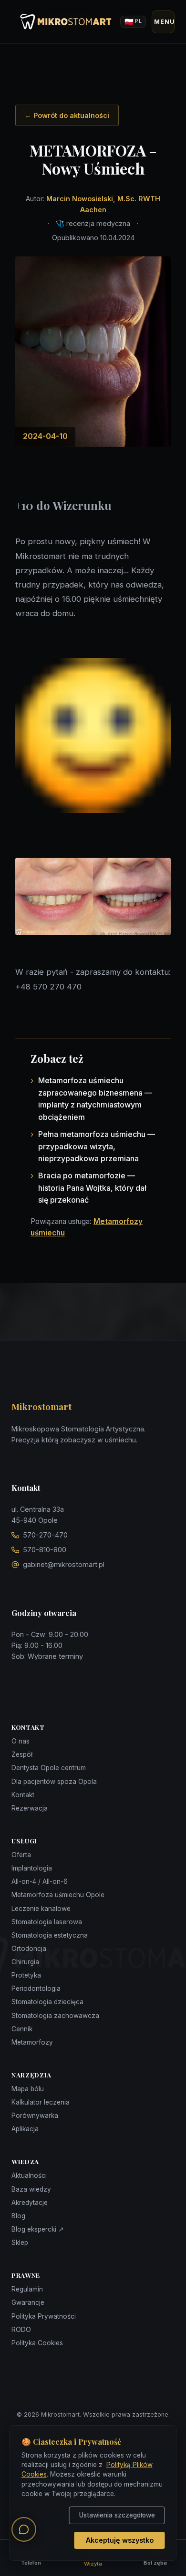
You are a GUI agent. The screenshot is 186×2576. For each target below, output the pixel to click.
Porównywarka (35, 2116)
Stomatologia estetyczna (50, 1935)
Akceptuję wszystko (120, 2540)
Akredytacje (30, 2203)
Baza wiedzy (31, 2189)
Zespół (22, 1754)
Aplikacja (25, 2129)
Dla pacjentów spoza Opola (54, 1782)
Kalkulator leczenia (41, 2102)
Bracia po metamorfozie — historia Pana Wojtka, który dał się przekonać (92, 1188)
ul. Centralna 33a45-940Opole (38, 1515)
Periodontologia (36, 1988)
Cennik (22, 2029)
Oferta (21, 1855)
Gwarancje (28, 2302)
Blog (18, 2216)
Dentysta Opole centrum (49, 1768)
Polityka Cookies (37, 2343)
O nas (21, 1741)
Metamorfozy (32, 2042)
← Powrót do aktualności (67, 115)
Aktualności (29, 2175)
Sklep (20, 2243)
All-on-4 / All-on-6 (40, 1881)
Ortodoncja (29, 1949)
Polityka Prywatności (44, 2316)
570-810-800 (45, 1550)
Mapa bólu (28, 2089)
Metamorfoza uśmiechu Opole (58, 1895)
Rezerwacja (30, 1808)
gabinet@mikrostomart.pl (64, 1564)
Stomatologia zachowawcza (55, 2016)
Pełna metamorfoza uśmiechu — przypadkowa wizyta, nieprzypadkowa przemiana (97, 1146)
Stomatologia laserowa (47, 1922)
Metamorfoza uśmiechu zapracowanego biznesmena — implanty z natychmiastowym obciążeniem (95, 1099)
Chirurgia (25, 1962)
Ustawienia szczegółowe (117, 2515)
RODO (21, 2330)
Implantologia (32, 1868)
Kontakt (23, 1795)
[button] (24, 2529)
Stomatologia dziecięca (47, 2002)
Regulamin (27, 2289)
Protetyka (26, 1975)
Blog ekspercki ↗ (38, 2229)
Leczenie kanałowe (41, 1909)
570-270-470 (45, 1535)
